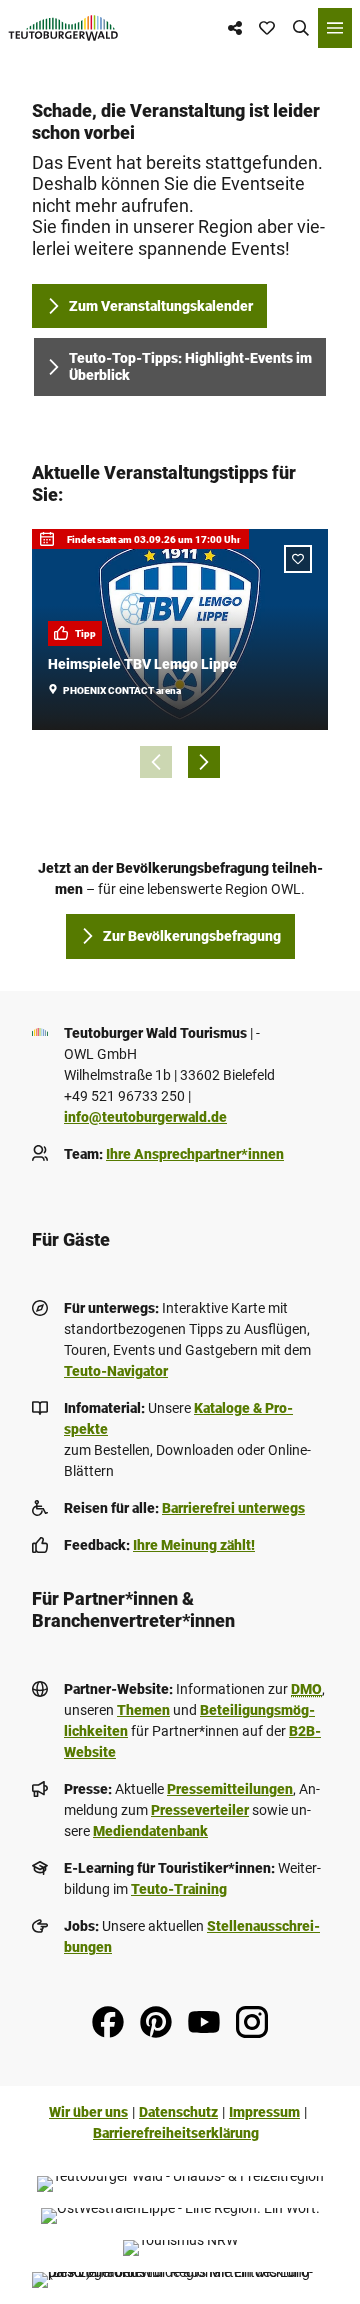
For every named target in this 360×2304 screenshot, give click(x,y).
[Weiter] (204, 762)
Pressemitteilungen (230, 1789)
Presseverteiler (200, 1810)
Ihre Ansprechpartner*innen (195, 1154)
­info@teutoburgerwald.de (145, 1117)
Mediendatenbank (150, 1831)
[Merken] (298, 559)
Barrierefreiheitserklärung (176, 2133)
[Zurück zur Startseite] (63, 28)
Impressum (264, 2112)
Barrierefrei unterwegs (233, 1508)
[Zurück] (156, 762)
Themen (143, 1710)
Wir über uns (88, 2112)
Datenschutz (178, 2112)
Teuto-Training (179, 1889)
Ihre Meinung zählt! (194, 1545)
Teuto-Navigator (116, 1371)
